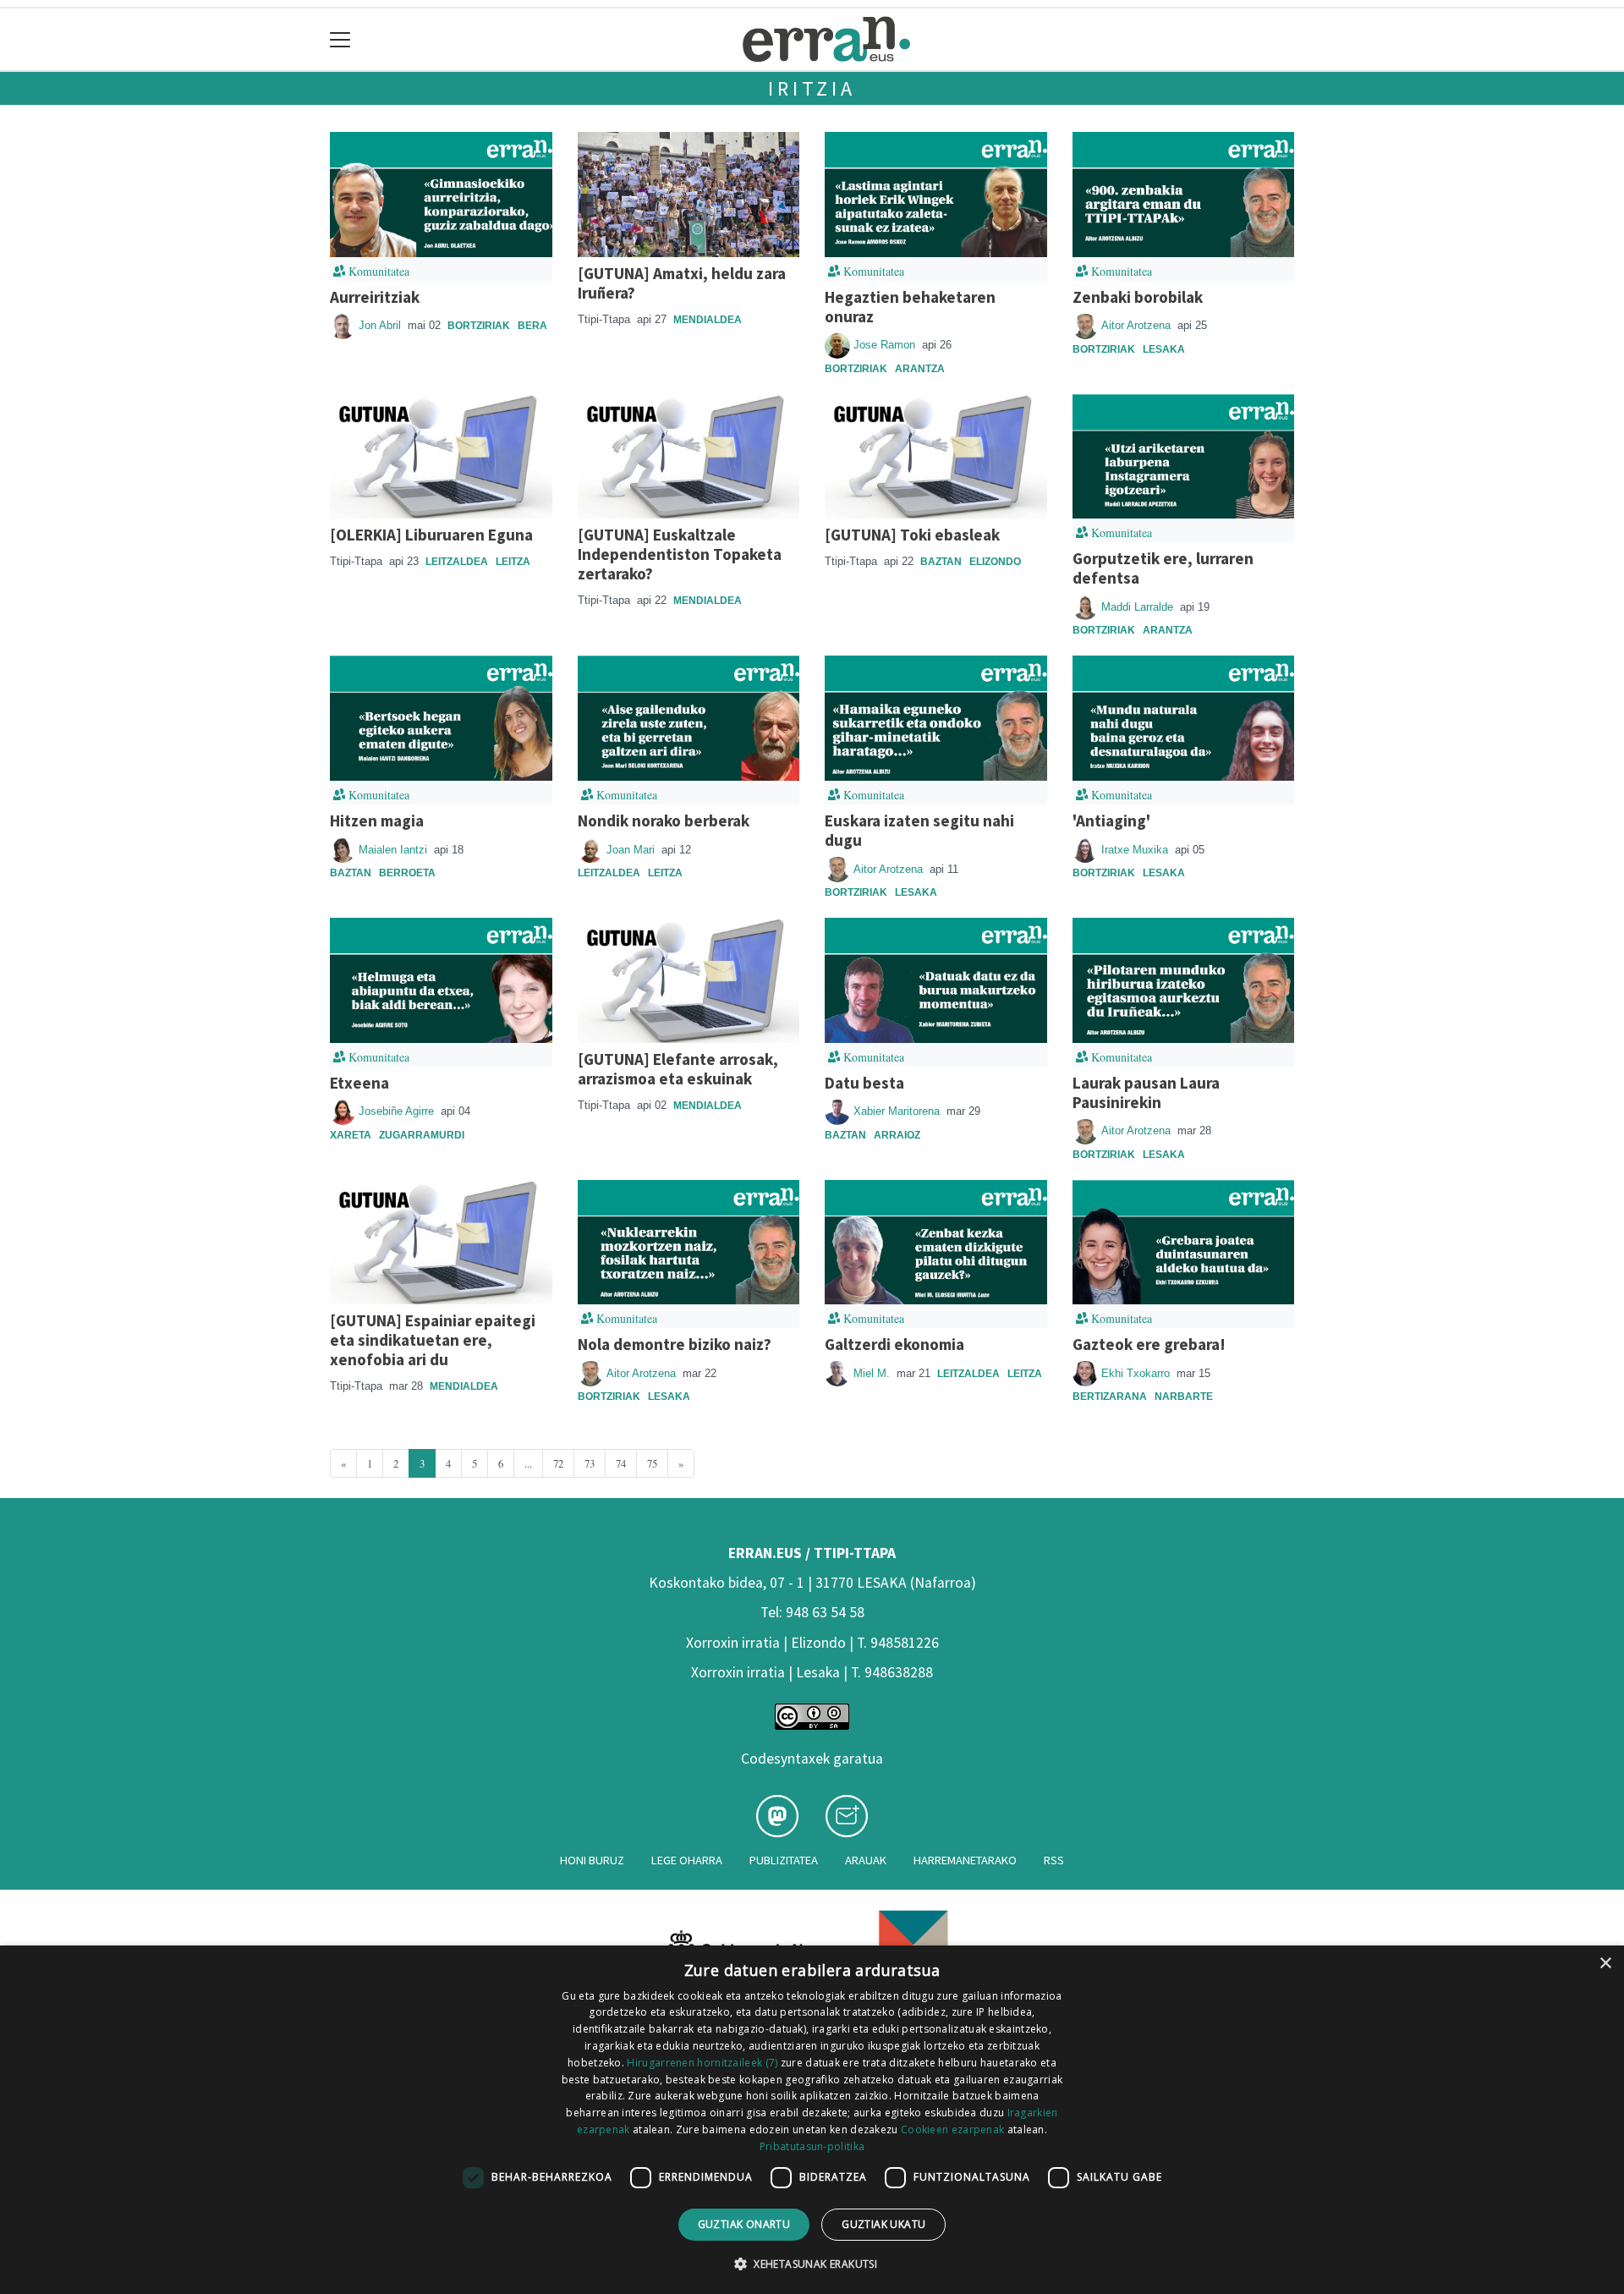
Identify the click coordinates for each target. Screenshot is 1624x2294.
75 (652, 1463)
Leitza (513, 562)
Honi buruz (592, 1860)
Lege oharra (687, 1860)
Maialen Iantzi (395, 850)
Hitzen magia (377, 820)
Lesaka (1164, 349)
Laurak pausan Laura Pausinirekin (1146, 1092)
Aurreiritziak (375, 297)
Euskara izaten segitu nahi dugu (919, 830)
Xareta (351, 1135)
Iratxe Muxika (1136, 850)
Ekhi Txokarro (1137, 1373)
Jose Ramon (886, 345)
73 (590, 1463)
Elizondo (995, 562)
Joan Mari (632, 850)
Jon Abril (381, 325)
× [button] (1605, 1964)
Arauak (866, 1860)
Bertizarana (1110, 1397)
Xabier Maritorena (898, 1111)
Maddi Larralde (1139, 607)
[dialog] (812, 2120)
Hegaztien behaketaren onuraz (910, 307)
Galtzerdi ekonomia (894, 1344)
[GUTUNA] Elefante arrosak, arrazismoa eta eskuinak (678, 1069)
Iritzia (812, 88)
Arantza (920, 369)
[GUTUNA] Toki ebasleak (912, 535)
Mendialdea (708, 320)
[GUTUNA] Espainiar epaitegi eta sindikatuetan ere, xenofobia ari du (433, 1340)
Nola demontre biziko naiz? (675, 1344)
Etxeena (359, 1083)
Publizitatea (784, 1860)
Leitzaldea (457, 562)
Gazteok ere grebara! (1149, 1344)
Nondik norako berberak (664, 820)
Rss (1054, 1860)
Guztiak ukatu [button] (883, 2224)
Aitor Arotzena (1138, 325)
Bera (532, 326)
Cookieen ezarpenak (952, 2129)
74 (621, 1463)
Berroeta (407, 873)
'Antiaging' (1111, 820)
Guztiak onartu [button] (744, 2224)
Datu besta (864, 1083)
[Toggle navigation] (340, 39)
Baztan (941, 562)
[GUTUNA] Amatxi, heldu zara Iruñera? (682, 283)
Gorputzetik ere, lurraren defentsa (1163, 568)
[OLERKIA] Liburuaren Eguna (431, 535)
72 (558, 1463)
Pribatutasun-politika (812, 2146)
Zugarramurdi (422, 1135)
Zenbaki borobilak (1138, 297)
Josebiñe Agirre (398, 1111)
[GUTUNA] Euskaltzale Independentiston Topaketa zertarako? (680, 554)
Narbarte (1184, 1397)
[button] (812, 2264)
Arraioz (897, 1135)
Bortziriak (479, 326)
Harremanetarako (965, 1860)
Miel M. (873, 1373)
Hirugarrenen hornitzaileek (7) (702, 2063)
